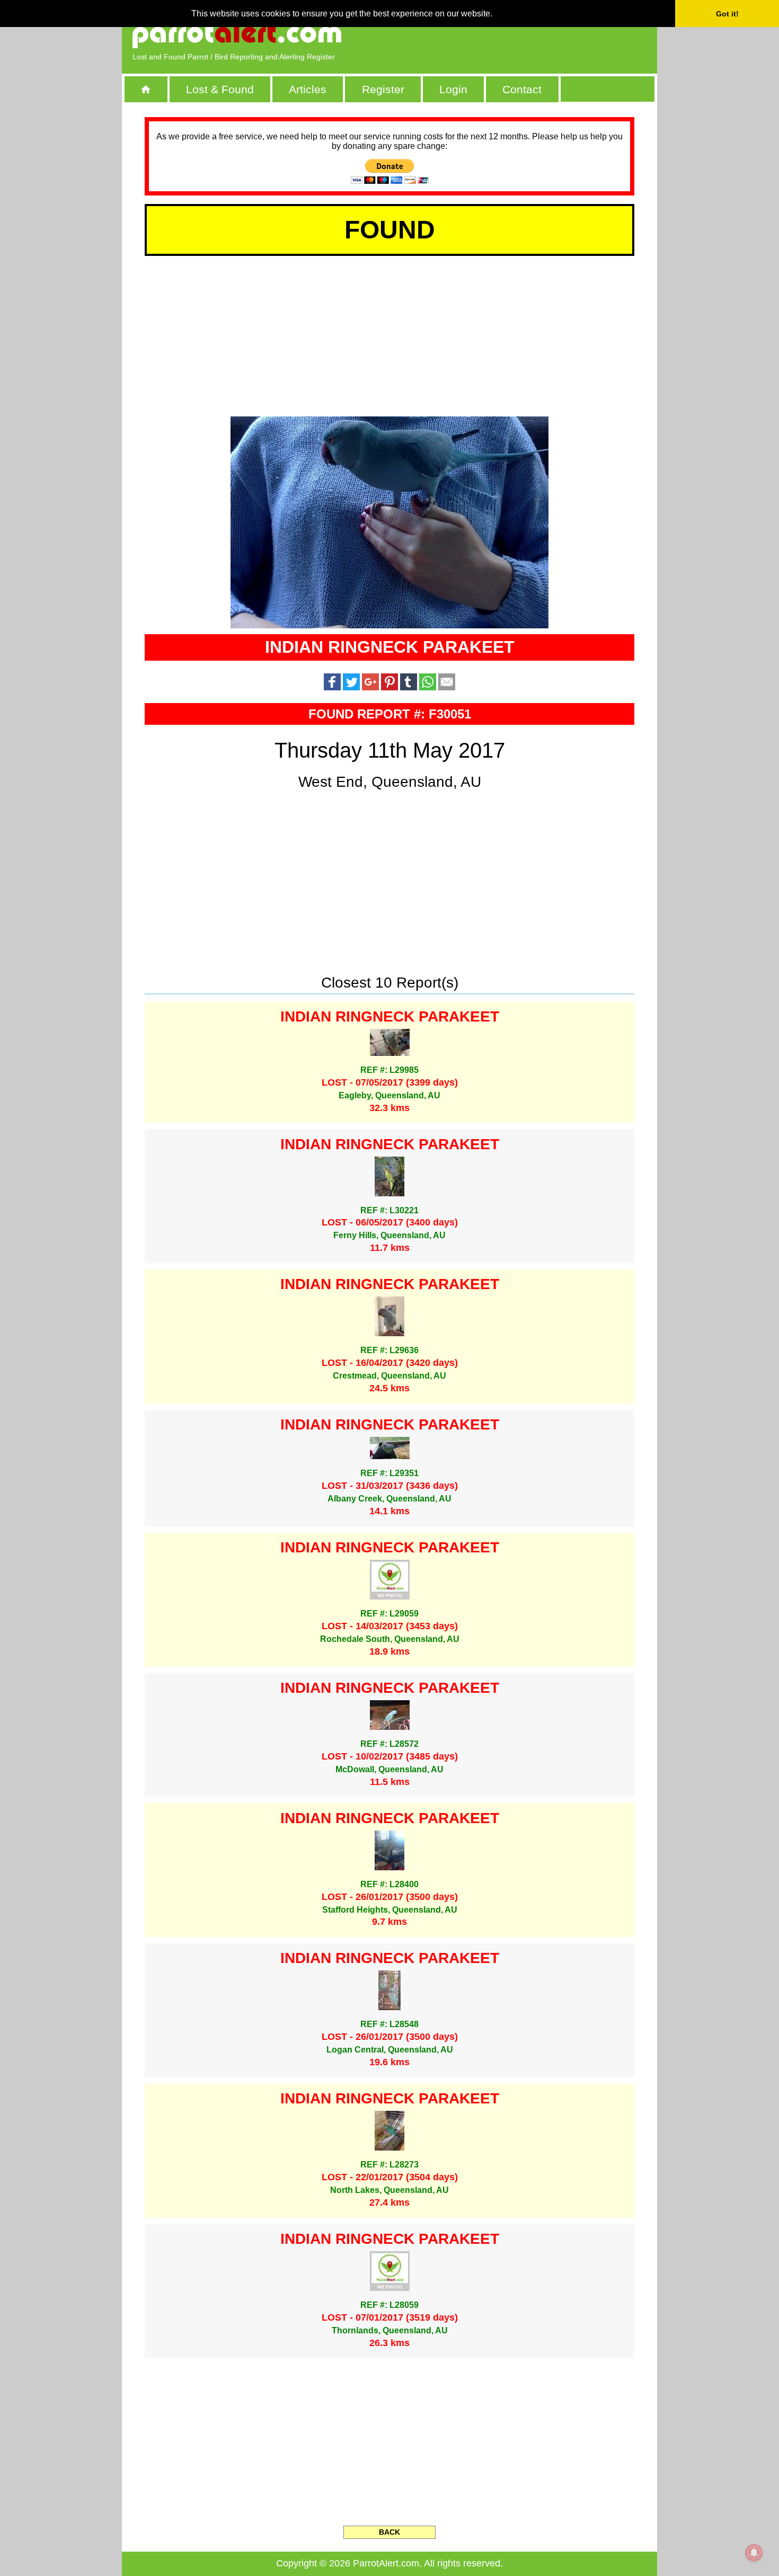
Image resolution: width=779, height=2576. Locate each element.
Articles (308, 89)
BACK (389, 2532)
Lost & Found (220, 89)
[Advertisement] (525, 34)
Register (383, 89)
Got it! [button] (727, 14)
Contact (522, 89)
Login (453, 89)
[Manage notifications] (754, 2553)
